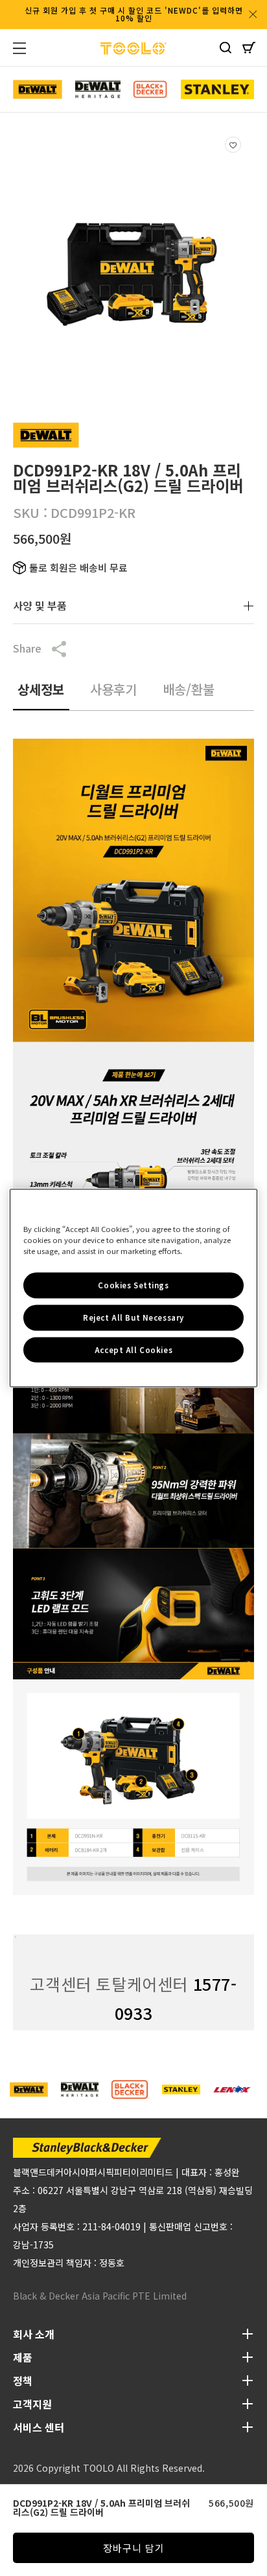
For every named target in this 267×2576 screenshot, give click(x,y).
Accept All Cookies (133, 1349)
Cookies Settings (133, 1284)
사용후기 (113, 689)
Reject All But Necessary (133, 1317)
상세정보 (41, 689)
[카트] (249, 50)
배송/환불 (189, 689)
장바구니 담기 (134, 2548)
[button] (28, 48)
